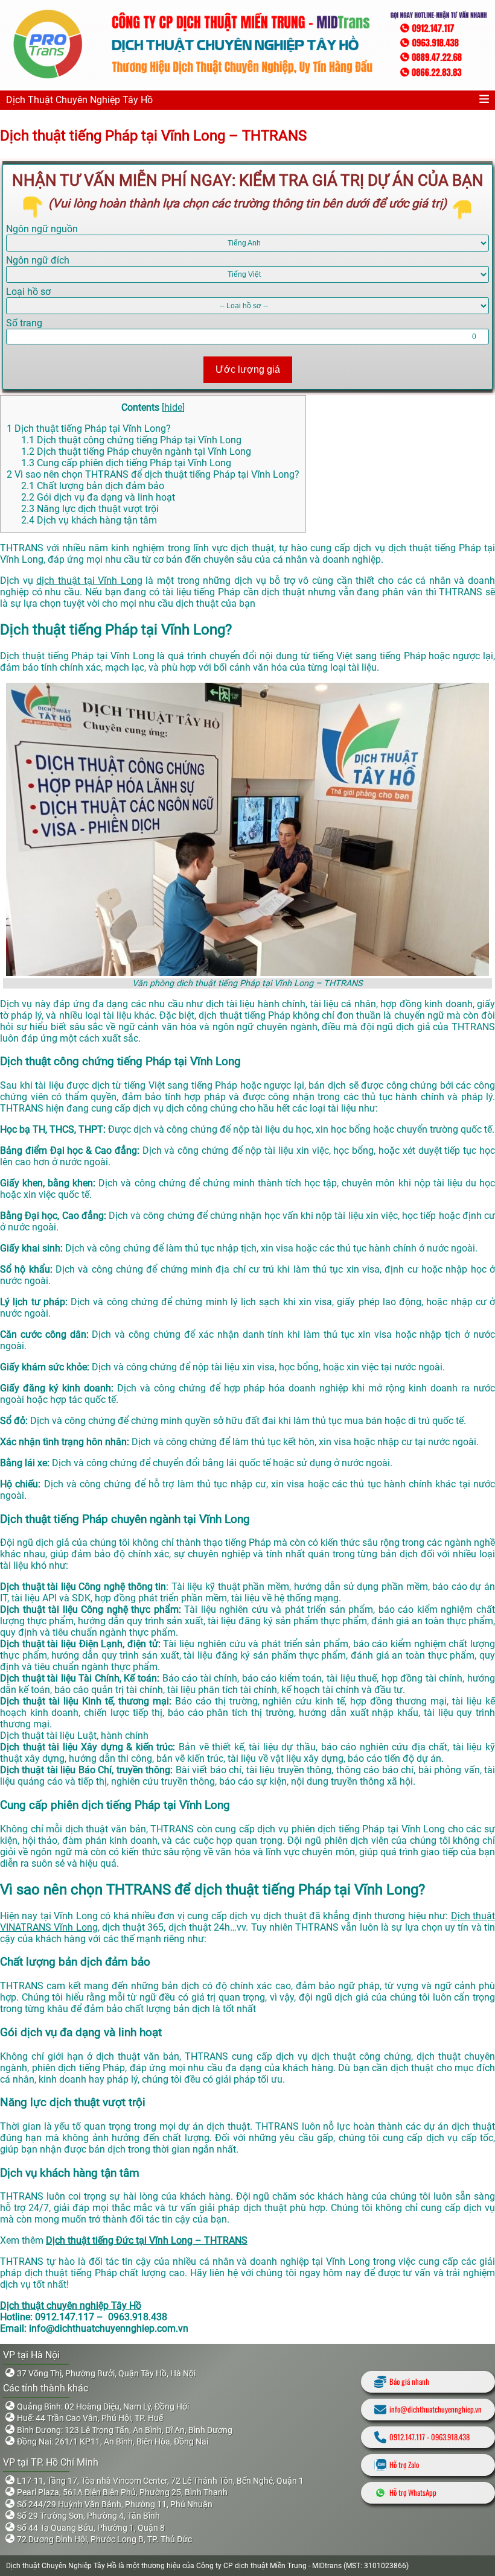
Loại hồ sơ (28, 292)
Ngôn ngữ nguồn (42, 229)
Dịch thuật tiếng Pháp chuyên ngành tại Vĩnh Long (136, 451)
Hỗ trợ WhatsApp (413, 2492)
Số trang (24, 323)
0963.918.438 (450, 2437)
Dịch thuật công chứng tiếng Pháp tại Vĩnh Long (131, 440)
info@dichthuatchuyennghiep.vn (436, 2409)
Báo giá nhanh (409, 2381)
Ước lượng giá (248, 369)
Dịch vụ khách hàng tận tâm (89, 520)
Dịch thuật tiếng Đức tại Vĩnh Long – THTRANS (147, 2240)
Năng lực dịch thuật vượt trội (90, 509)
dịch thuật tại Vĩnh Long (89, 581)
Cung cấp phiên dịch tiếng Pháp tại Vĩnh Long (126, 463)
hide (173, 407)
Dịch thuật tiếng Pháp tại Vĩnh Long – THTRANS (153, 136)
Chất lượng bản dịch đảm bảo (93, 486)
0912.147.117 (407, 2437)
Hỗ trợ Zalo (404, 2465)
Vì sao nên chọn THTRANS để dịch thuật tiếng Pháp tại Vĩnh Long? (153, 474)
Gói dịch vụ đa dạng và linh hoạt (98, 497)
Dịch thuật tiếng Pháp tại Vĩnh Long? (89, 429)
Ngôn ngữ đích (38, 260)
